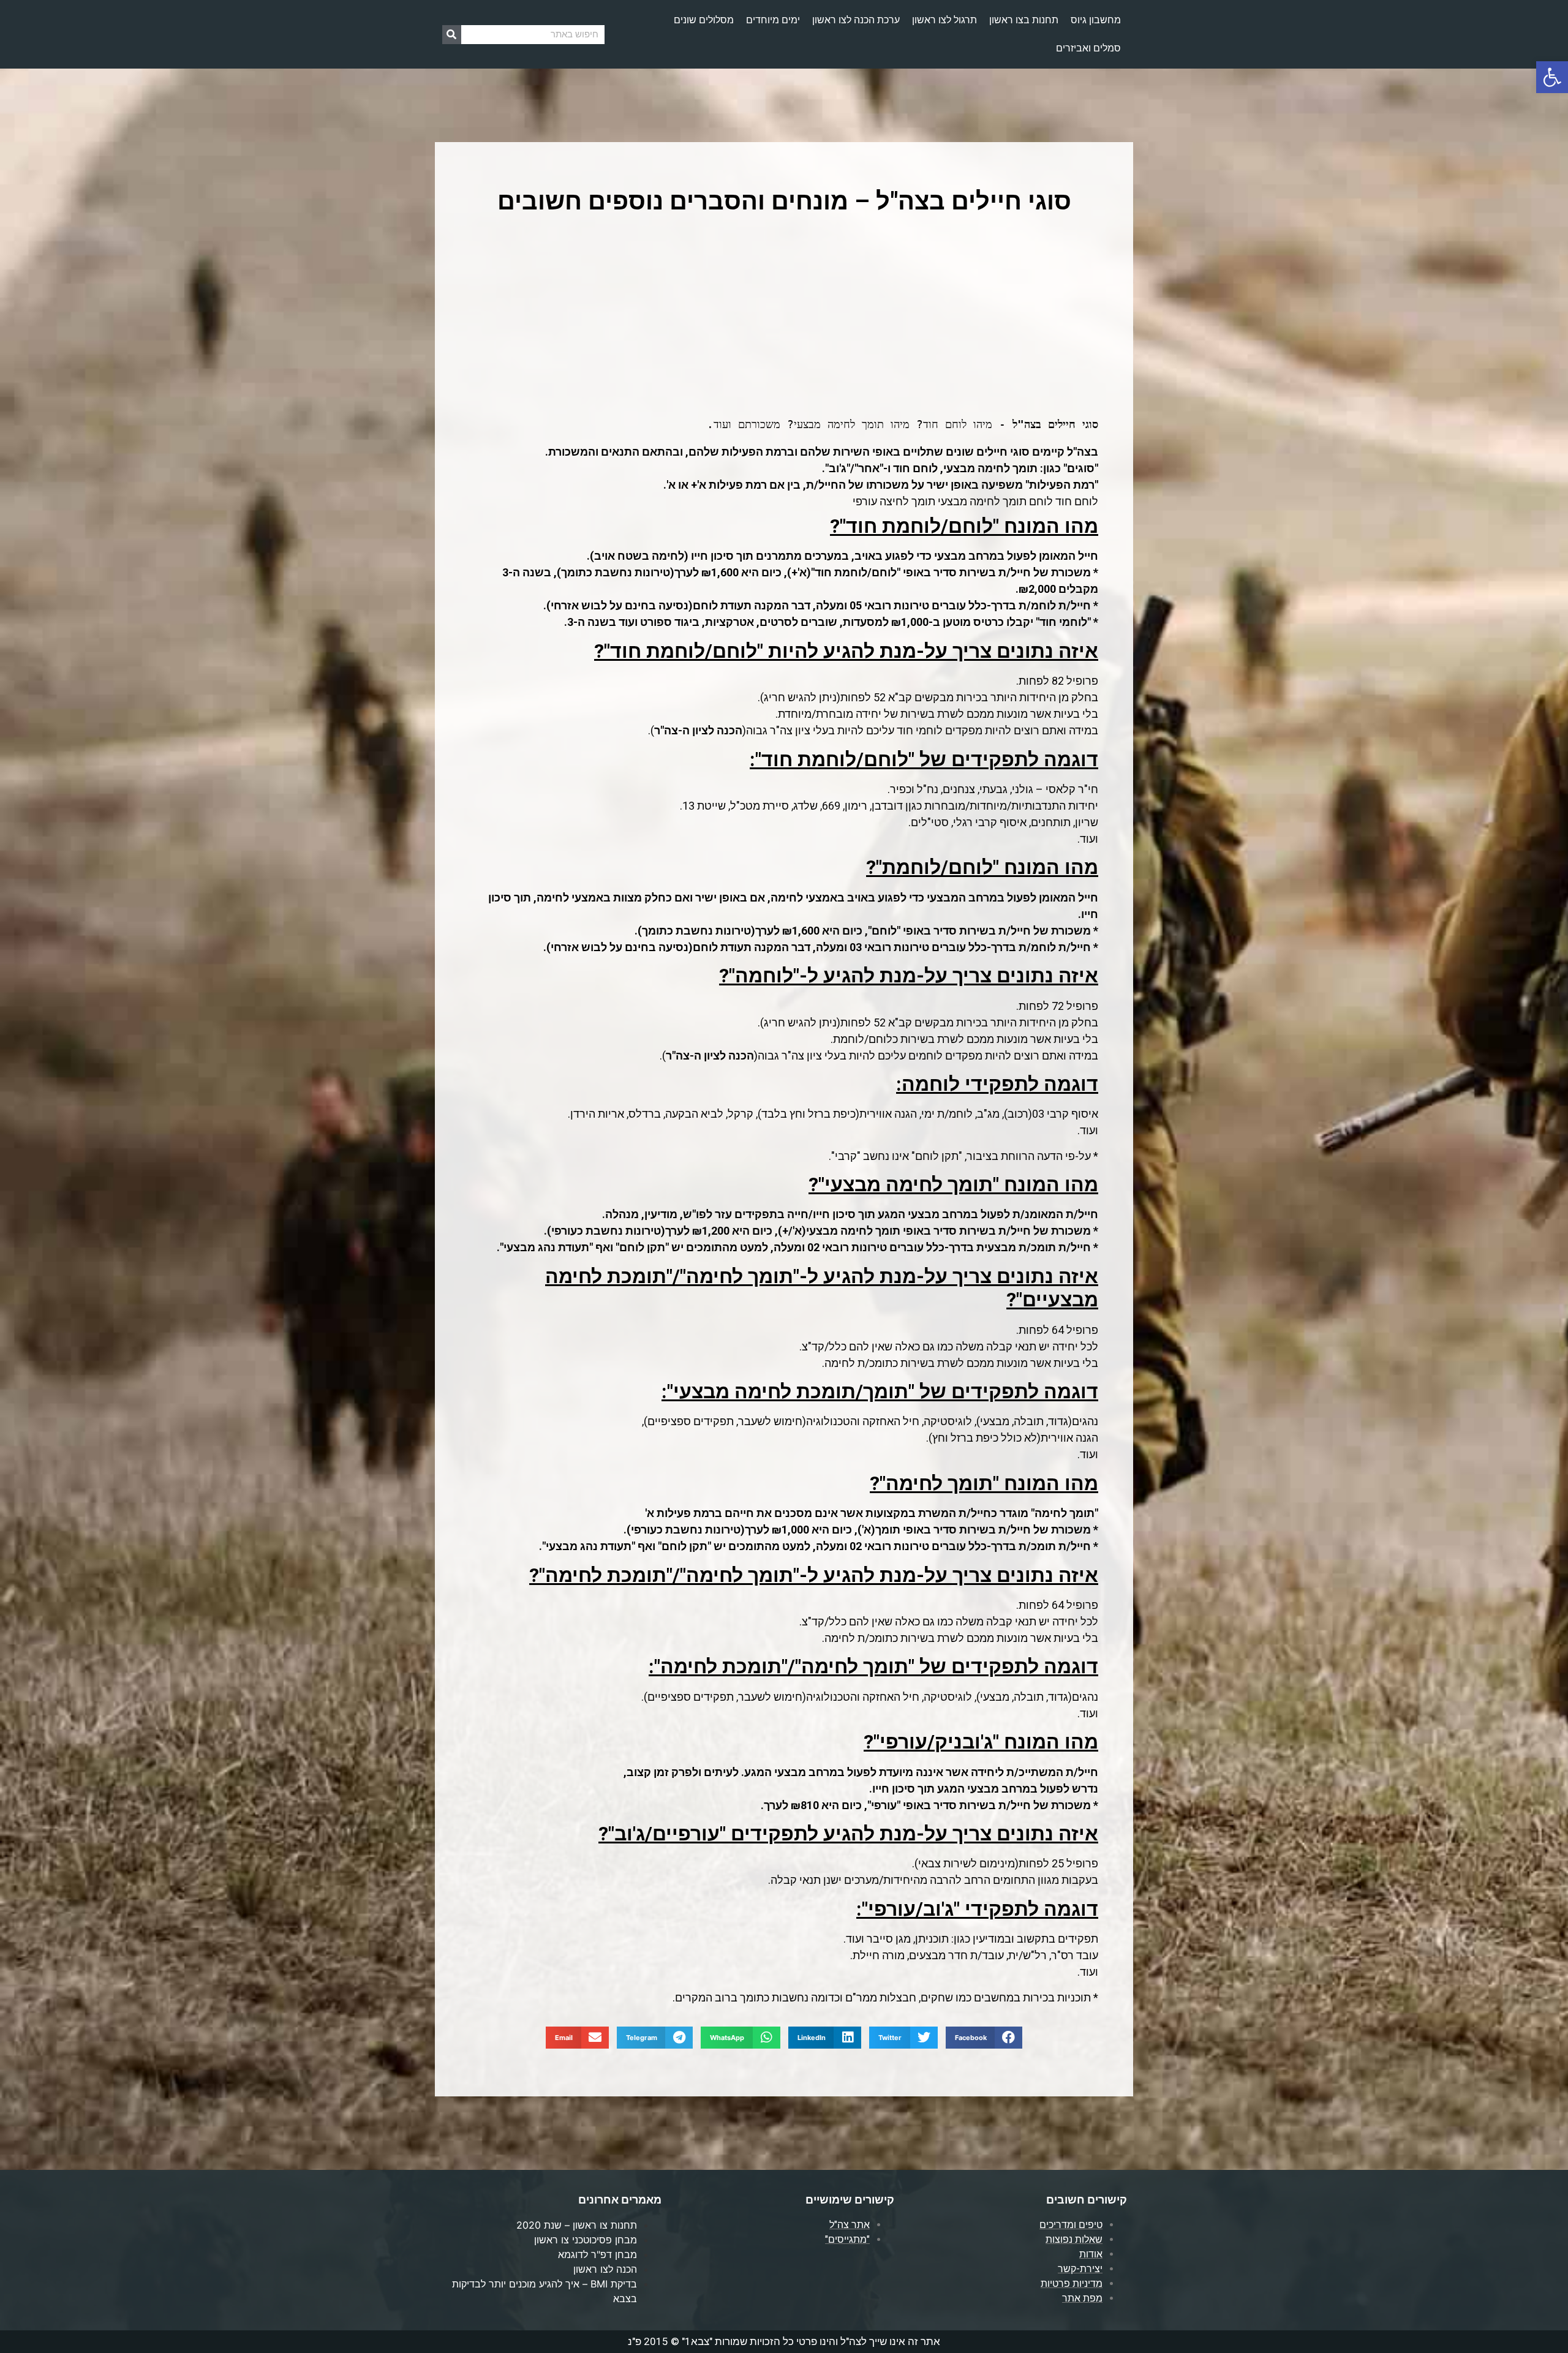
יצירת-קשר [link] (1080, 2269)
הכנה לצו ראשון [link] (605, 2269)
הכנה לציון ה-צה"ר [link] (698, 730)
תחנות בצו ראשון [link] (1024, 20)
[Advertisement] (784, 318)
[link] (1552, 77)
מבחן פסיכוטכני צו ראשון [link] (586, 2240)
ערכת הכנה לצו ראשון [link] (856, 20)
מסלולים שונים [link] (704, 20)
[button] (984, 2038)
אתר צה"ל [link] (850, 2225)
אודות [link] (1091, 2254)
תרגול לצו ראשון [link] (944, 20)
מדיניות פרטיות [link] (1072, 2283)
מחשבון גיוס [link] (1096, 20)
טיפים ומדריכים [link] (1071, 2225)
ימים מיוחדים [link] (773, 20)
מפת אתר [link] (1082, 2298)
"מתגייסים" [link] (847, 2239)
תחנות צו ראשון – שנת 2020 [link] (577, 2225)
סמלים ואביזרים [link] (1088, 48)
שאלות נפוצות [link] (1074, 2239)
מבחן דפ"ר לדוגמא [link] (597, 2254)
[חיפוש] (452, 35)
